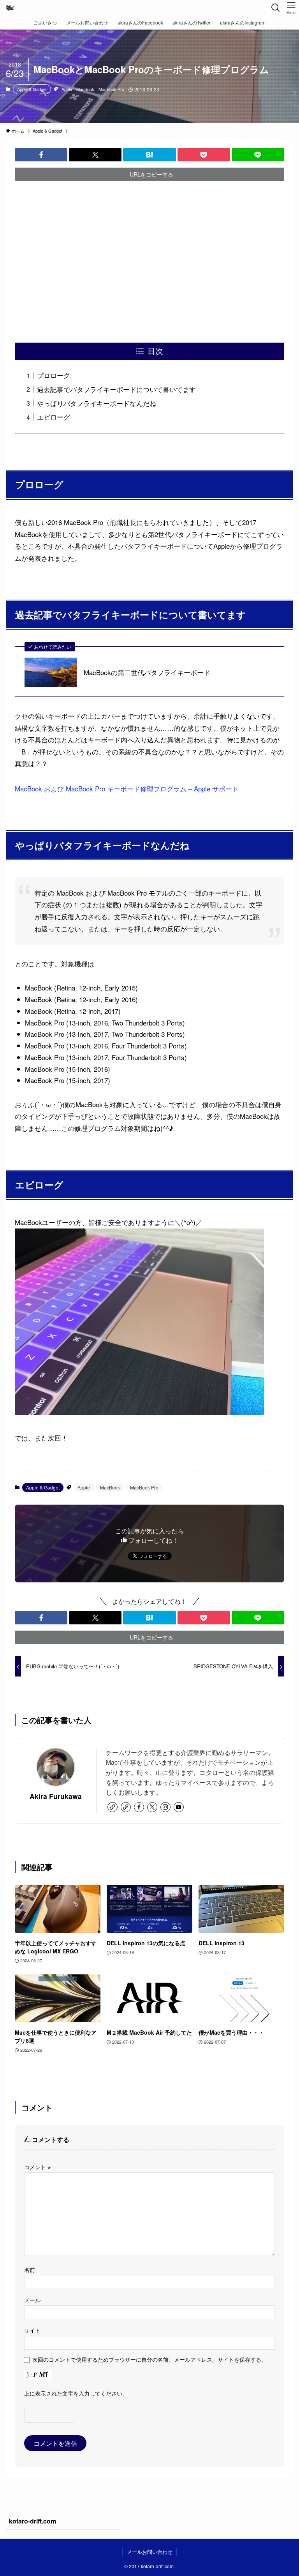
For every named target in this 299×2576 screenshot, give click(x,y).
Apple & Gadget (32, 89)
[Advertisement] (150, 262)
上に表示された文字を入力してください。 (76, 2393)
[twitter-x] (152, 1807)
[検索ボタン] (276, 8)
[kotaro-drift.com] (10, 8)
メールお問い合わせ (150, 2552)
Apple (67, 89)
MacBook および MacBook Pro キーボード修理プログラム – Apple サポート (127, 788)
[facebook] (139, 1807)
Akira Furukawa (56, 1796)
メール (32, 2300)
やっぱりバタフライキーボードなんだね (97, 403)
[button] (41, 155)
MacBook (85, 89)
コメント (37, 2167)
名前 (30, 2269)
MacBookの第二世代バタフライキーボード (147, 672)
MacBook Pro (111, 89)
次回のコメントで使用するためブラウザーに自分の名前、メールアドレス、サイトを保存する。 (149, 2359)
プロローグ (54, 375)
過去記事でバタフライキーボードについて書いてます (116, 389)
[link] (113, 1807)
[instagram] (165, 1807)
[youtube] (179, 1807)
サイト (32, 2330)
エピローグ (54, 417)
